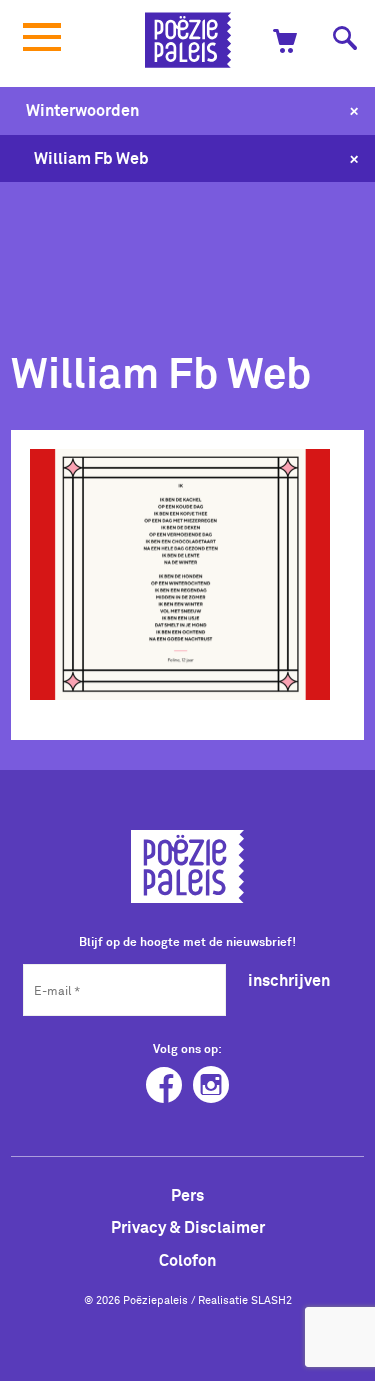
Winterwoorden (82, 110)
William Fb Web (91, 158)
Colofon (187, 1260)
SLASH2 (271, 1300)
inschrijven (289, 980)
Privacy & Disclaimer (188, 1227)
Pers (187, 1195)
